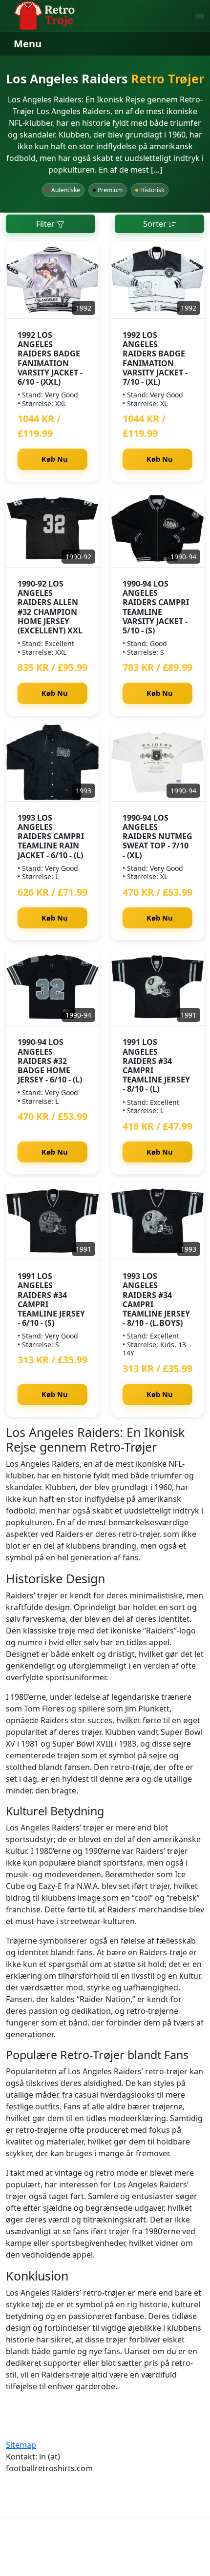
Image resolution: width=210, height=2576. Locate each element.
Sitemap (21, 2445)
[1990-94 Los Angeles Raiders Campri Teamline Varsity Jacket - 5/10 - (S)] (157, 529)
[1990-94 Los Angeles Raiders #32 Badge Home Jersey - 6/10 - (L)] (52, 987)
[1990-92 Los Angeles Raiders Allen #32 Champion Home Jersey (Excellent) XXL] (52, 529)
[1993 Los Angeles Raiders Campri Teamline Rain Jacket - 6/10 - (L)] (52, 763)
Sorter (156, 224)
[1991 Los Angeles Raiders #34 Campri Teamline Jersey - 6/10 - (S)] (52, 1221)
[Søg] (200, 16)
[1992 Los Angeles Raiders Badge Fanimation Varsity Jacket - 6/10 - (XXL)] (52, 280)
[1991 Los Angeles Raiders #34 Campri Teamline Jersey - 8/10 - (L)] (157, 987)
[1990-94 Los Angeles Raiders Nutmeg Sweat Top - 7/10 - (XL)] (157, 763)
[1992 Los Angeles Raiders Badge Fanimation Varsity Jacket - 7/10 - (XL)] (157, 280)
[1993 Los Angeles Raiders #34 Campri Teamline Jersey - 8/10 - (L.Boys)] (157, 1221)
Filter (46, 224)
